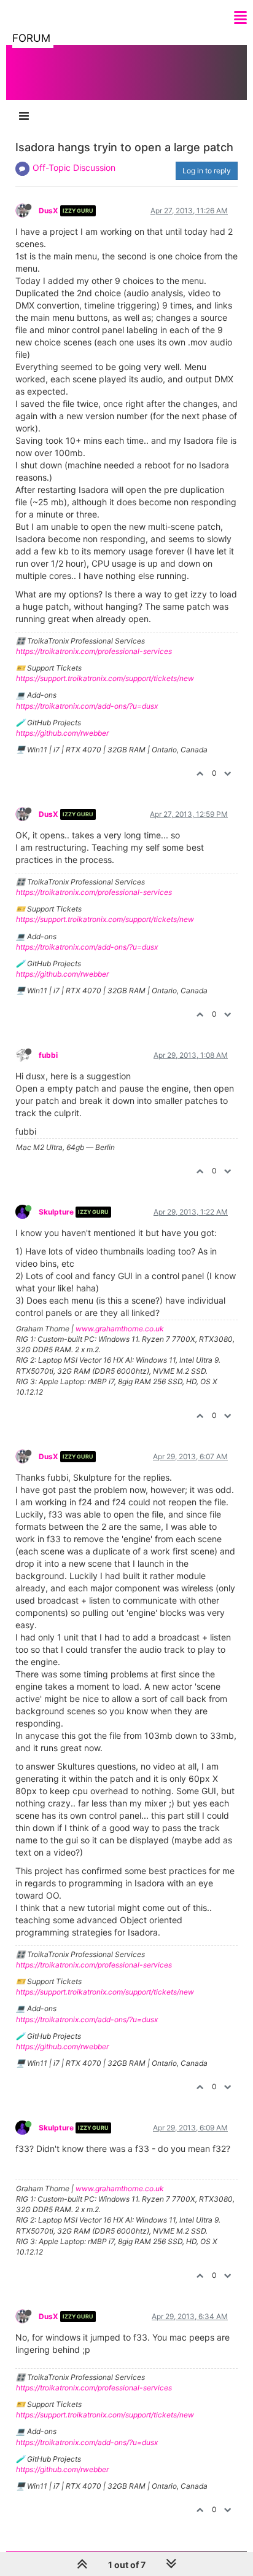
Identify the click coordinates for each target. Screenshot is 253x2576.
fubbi (48, 1055)
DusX (49, 211)
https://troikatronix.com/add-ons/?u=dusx (87, 706)
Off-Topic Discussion (74, 167)
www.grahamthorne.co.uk (120, 1329)
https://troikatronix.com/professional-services (94, 651)
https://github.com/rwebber (62, 733)
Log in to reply (207, 171)
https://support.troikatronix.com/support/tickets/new (105, 678)
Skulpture (56, 1212)
